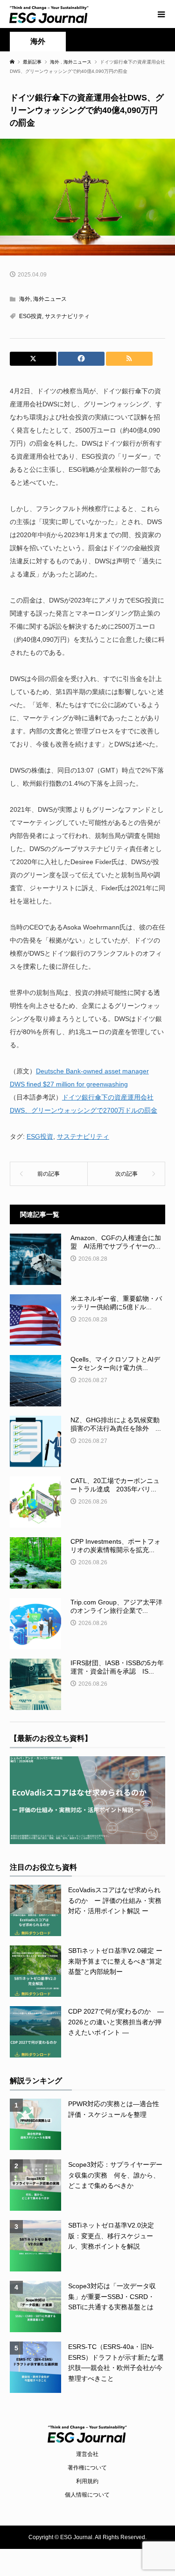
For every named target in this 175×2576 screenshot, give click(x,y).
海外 (38, 41)
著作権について (87, 2468)
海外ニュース (50, 299)
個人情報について (87, 2495)
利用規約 (87, 2481)
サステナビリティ (67, 316)
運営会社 (87, 2454)
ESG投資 (31, 316)
